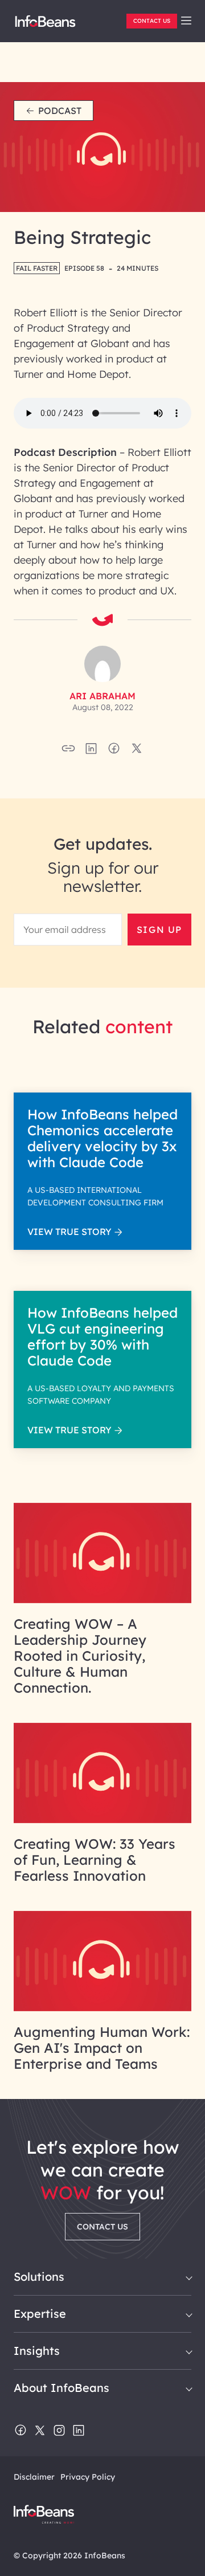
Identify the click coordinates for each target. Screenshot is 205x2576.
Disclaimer (34, 2477)
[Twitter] (40, 2431)
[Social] (91, 752)
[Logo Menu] (45, 26)
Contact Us (152, 21)
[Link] (102, 1600)
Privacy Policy (88, 2477)
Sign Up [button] (159, 930)
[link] (186, 21)
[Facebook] (20, 2431)
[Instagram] (59, 2431)
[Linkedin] (79, 2431)
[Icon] (186, 21)
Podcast (60, 111)
